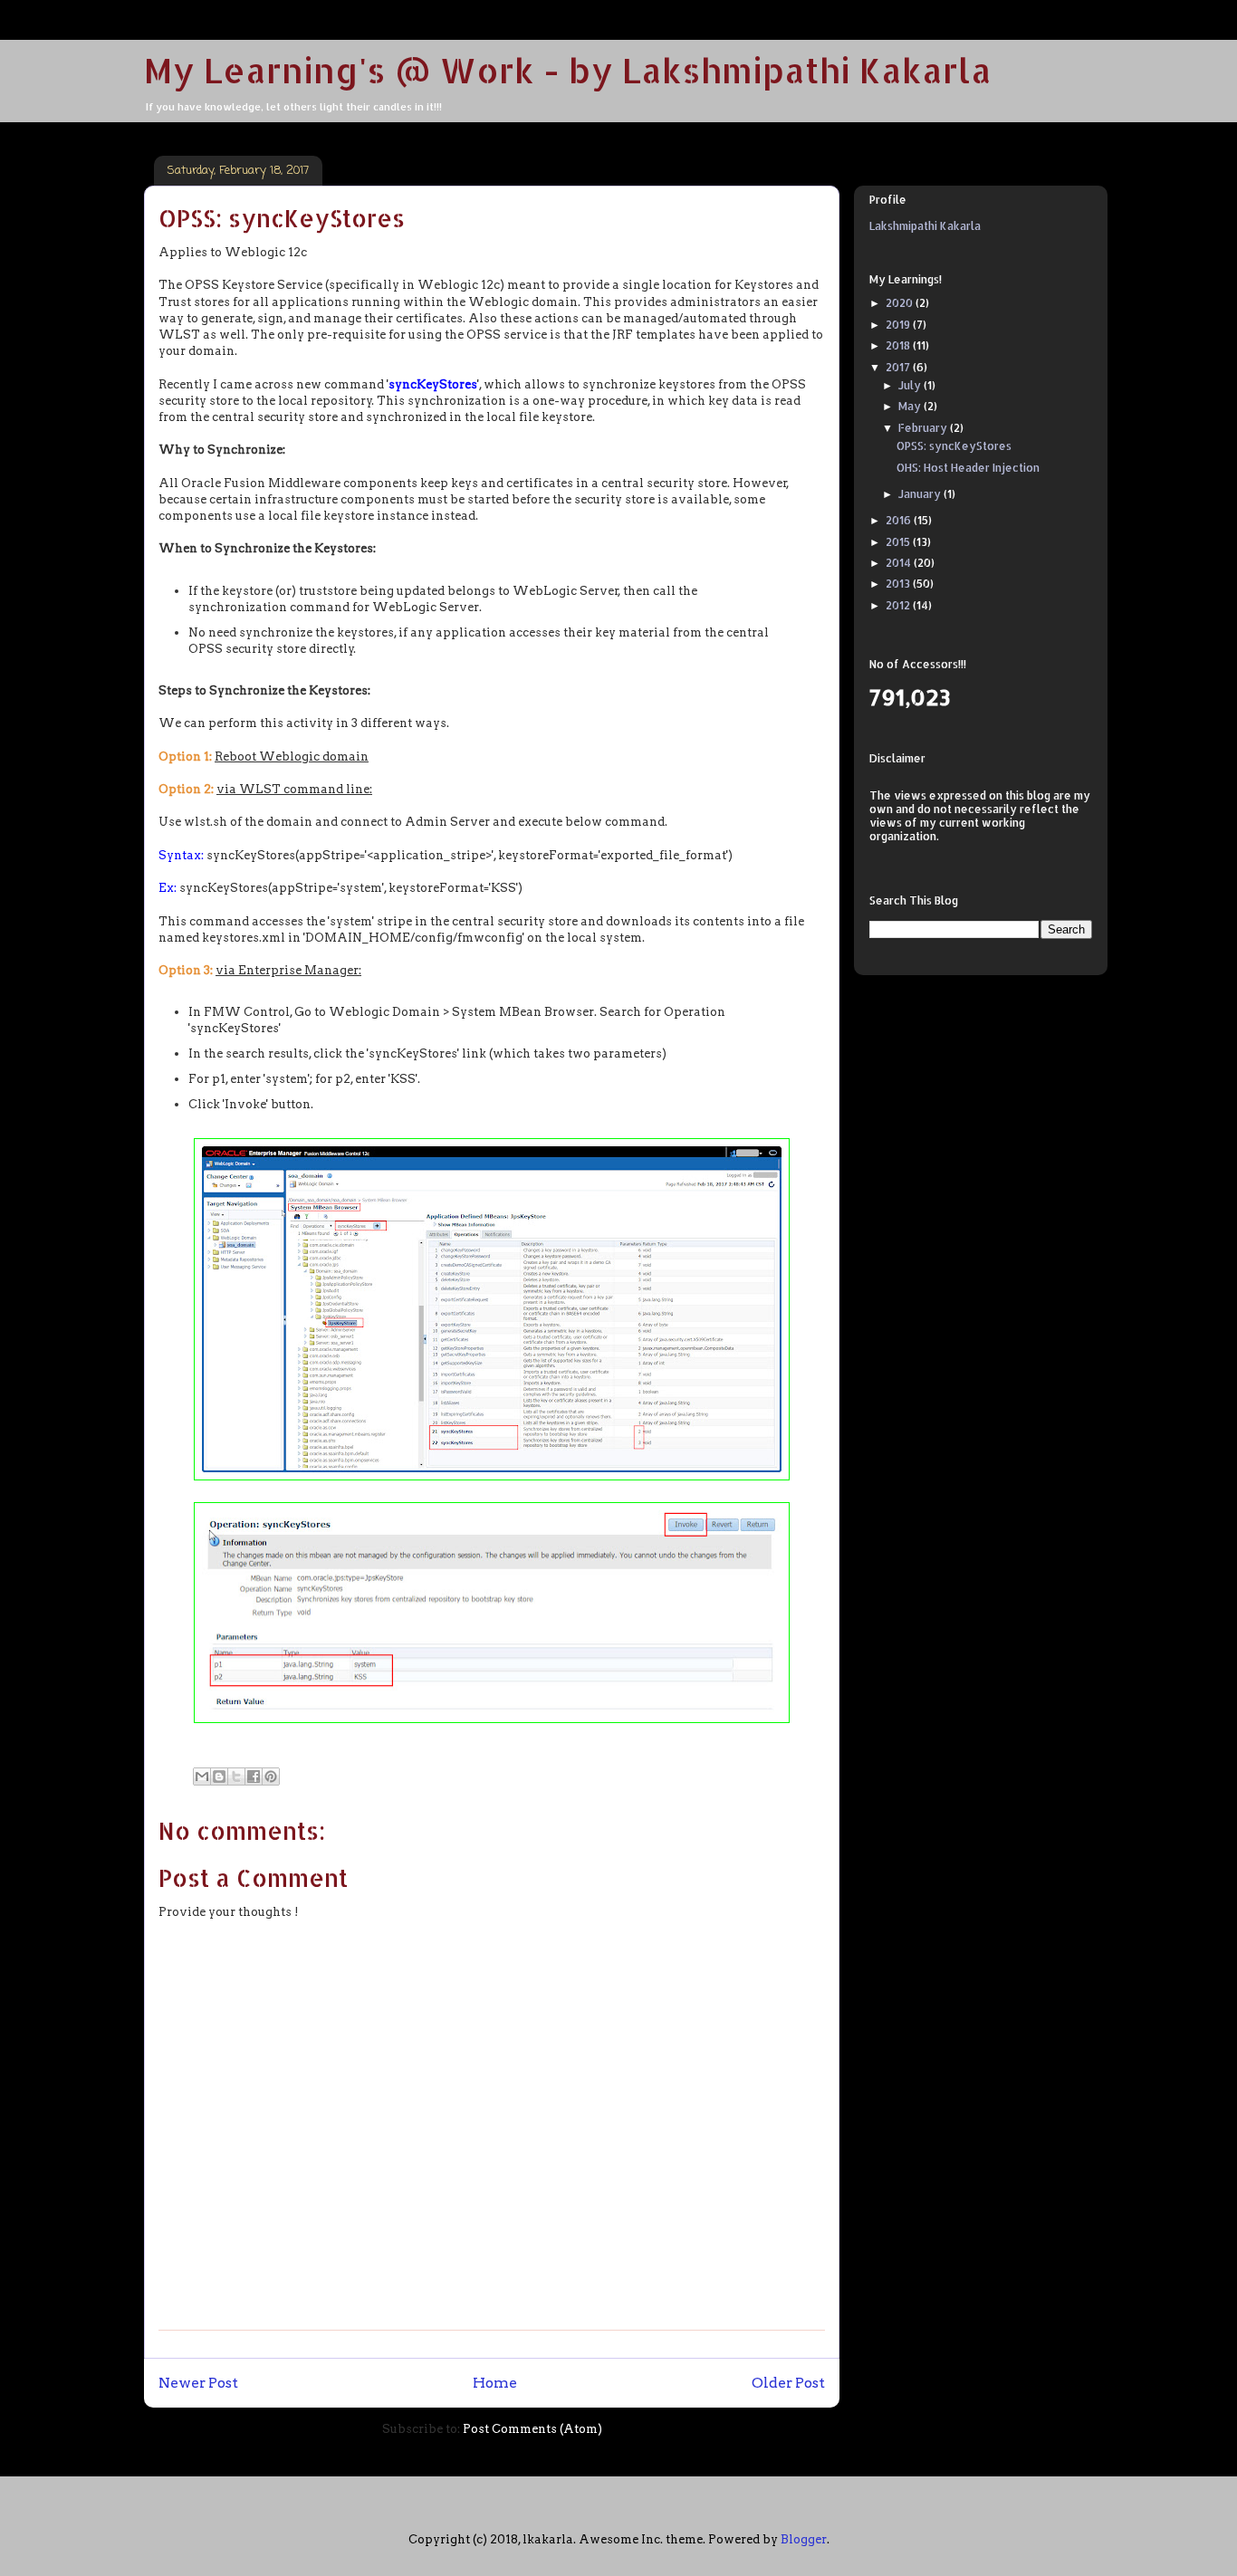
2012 (899, 605)
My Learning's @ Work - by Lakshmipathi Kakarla (568, 70)
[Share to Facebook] (254, 1776)
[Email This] (202, 1776)
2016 (900, 520)
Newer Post (198, 2383)
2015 (899, 542)
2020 (901, 303)
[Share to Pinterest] (271, 1776)
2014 (900, 563)
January (921, 494)
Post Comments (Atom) (532, 2429)
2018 (899, 345)
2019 (899, 325)
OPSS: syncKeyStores (954, 446)
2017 (899, 367)
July (911, 385)
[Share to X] (236, 1776)
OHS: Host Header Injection (968, 468)
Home (495, 2383)
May (911, 406)
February (924, 428)
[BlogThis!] (219, 1776)
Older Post (788, 2383)
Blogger (804, 2539)
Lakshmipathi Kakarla (925, 226)
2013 (899, 584)
